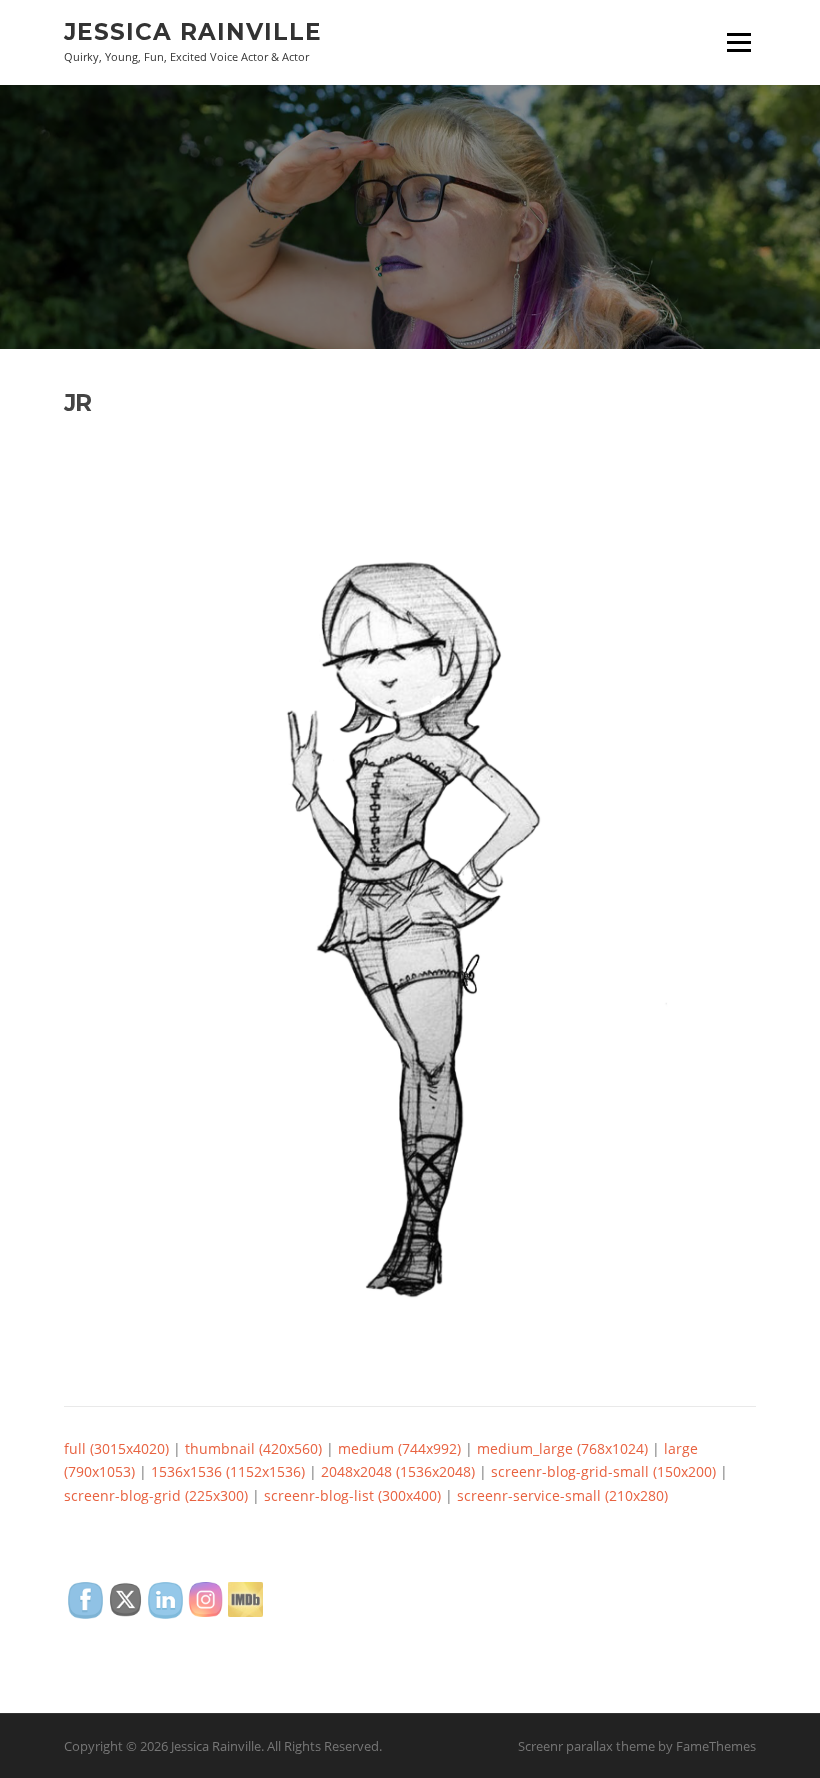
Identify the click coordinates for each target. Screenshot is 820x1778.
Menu (738, 42)
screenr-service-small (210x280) (562, 1495)
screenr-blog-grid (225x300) (156, 1495)
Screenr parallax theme (586, 1746)
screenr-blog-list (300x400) (352, 1495)
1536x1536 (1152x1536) (228, 1471)
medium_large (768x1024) (562, 1448)
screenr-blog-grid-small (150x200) (603, 1471)
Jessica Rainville (193, 32)
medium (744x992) (399, 1448)
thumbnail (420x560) (253, 1448)
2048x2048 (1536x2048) (398, 1471)
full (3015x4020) (116, 1448)
